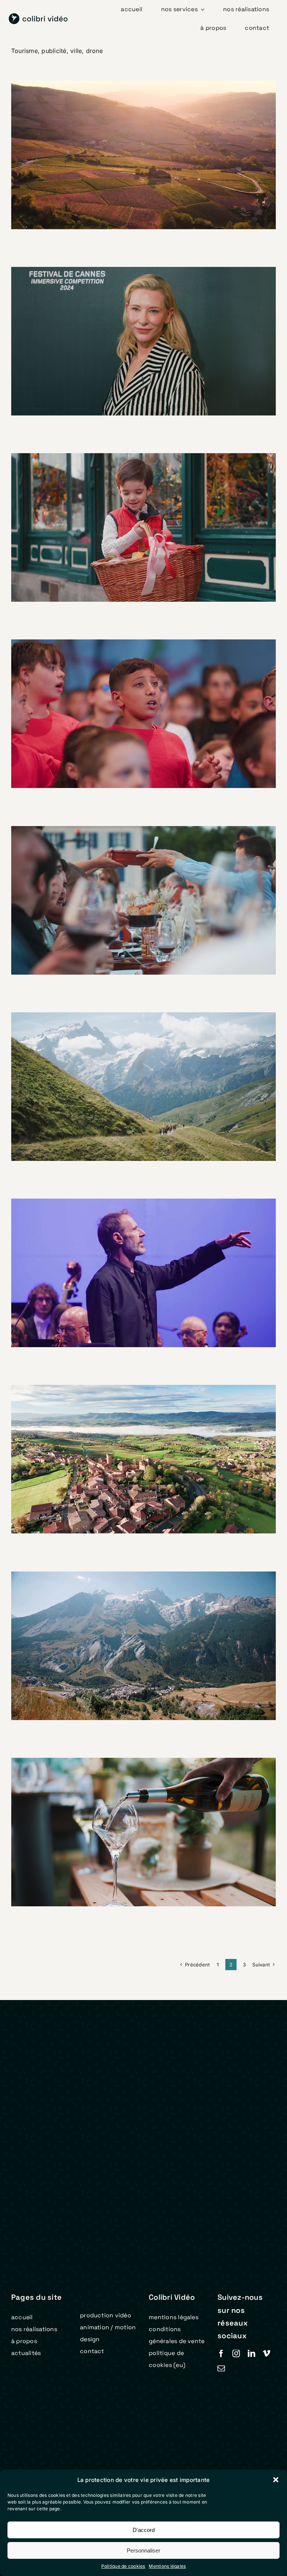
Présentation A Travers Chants (134, 702)
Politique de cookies (123, 2566)
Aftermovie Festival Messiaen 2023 (134, 1075)
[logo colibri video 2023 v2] (38, 16)
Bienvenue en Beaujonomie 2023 (134, 888)
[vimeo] (266, 2354)
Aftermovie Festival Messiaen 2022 (134, 1634)
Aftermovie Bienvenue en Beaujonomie (134, 1820)
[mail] (221, 2368)
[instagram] (236, 2354)
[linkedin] (251, 2354)
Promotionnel (131, 169)
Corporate (99, 355)
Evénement (127, 355)
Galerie (153, 143)
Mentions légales (167, 2566)
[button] (276, 2480)
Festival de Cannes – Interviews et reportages (134, 329)
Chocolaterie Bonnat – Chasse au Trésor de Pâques (134, 515)
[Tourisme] (143, 155)
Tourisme (161, 169)
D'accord (144, 2530)
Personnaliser (143, 2550)
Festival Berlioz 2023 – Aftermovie (134, 1261)
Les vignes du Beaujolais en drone (134, 1447)
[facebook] (221, 2354)
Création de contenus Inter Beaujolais (134, 143)
